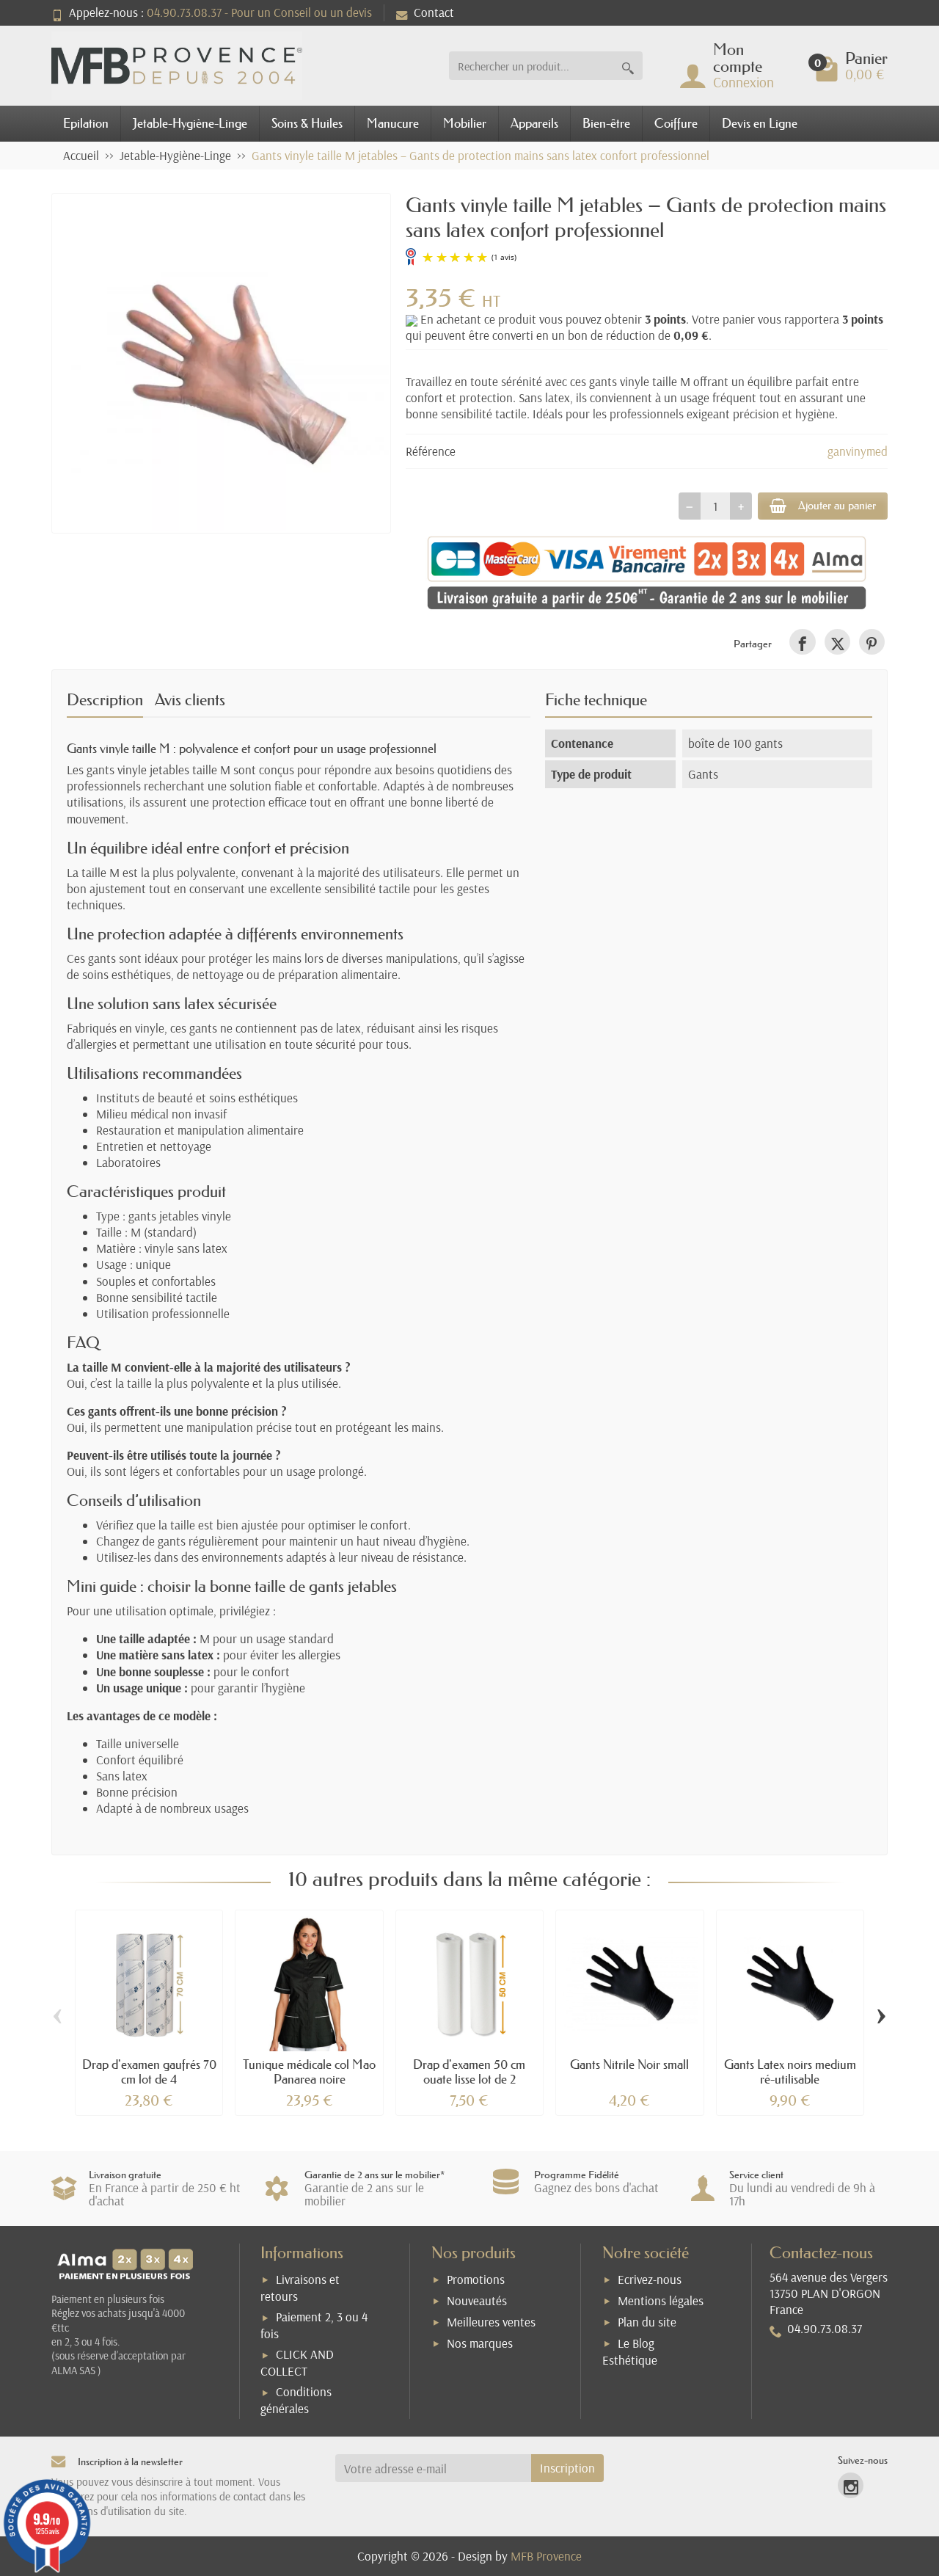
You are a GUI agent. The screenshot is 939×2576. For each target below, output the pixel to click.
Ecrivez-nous (650, 2279)
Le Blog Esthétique (630, 2351)
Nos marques (480, 2343)
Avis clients (190, 700)
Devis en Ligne (760, 123)
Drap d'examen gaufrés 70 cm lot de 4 (149, 2071)
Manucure (393, 123)
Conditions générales (296, 2400)
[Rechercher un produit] (628, 66)
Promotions (476, 2279)
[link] (802, 642)
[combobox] (531, 66)
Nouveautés (477, 2300)
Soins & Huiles (307, 123)
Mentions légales (661, 2300)
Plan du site (647, 2322)
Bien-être (606, 123)
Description (105, 700)
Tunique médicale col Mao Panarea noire (309, 2071)
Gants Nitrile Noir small (629, 2064)
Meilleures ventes (491, 2322)
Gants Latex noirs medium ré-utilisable (790, 2071)
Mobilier (465, 123)
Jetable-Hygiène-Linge (190, 123)
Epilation (86, 123)
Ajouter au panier (837, 505)
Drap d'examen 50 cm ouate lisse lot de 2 (469, 2071)
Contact (434, 12)
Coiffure (676, 123)
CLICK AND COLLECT (297, 2362)
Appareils (534, 123)
